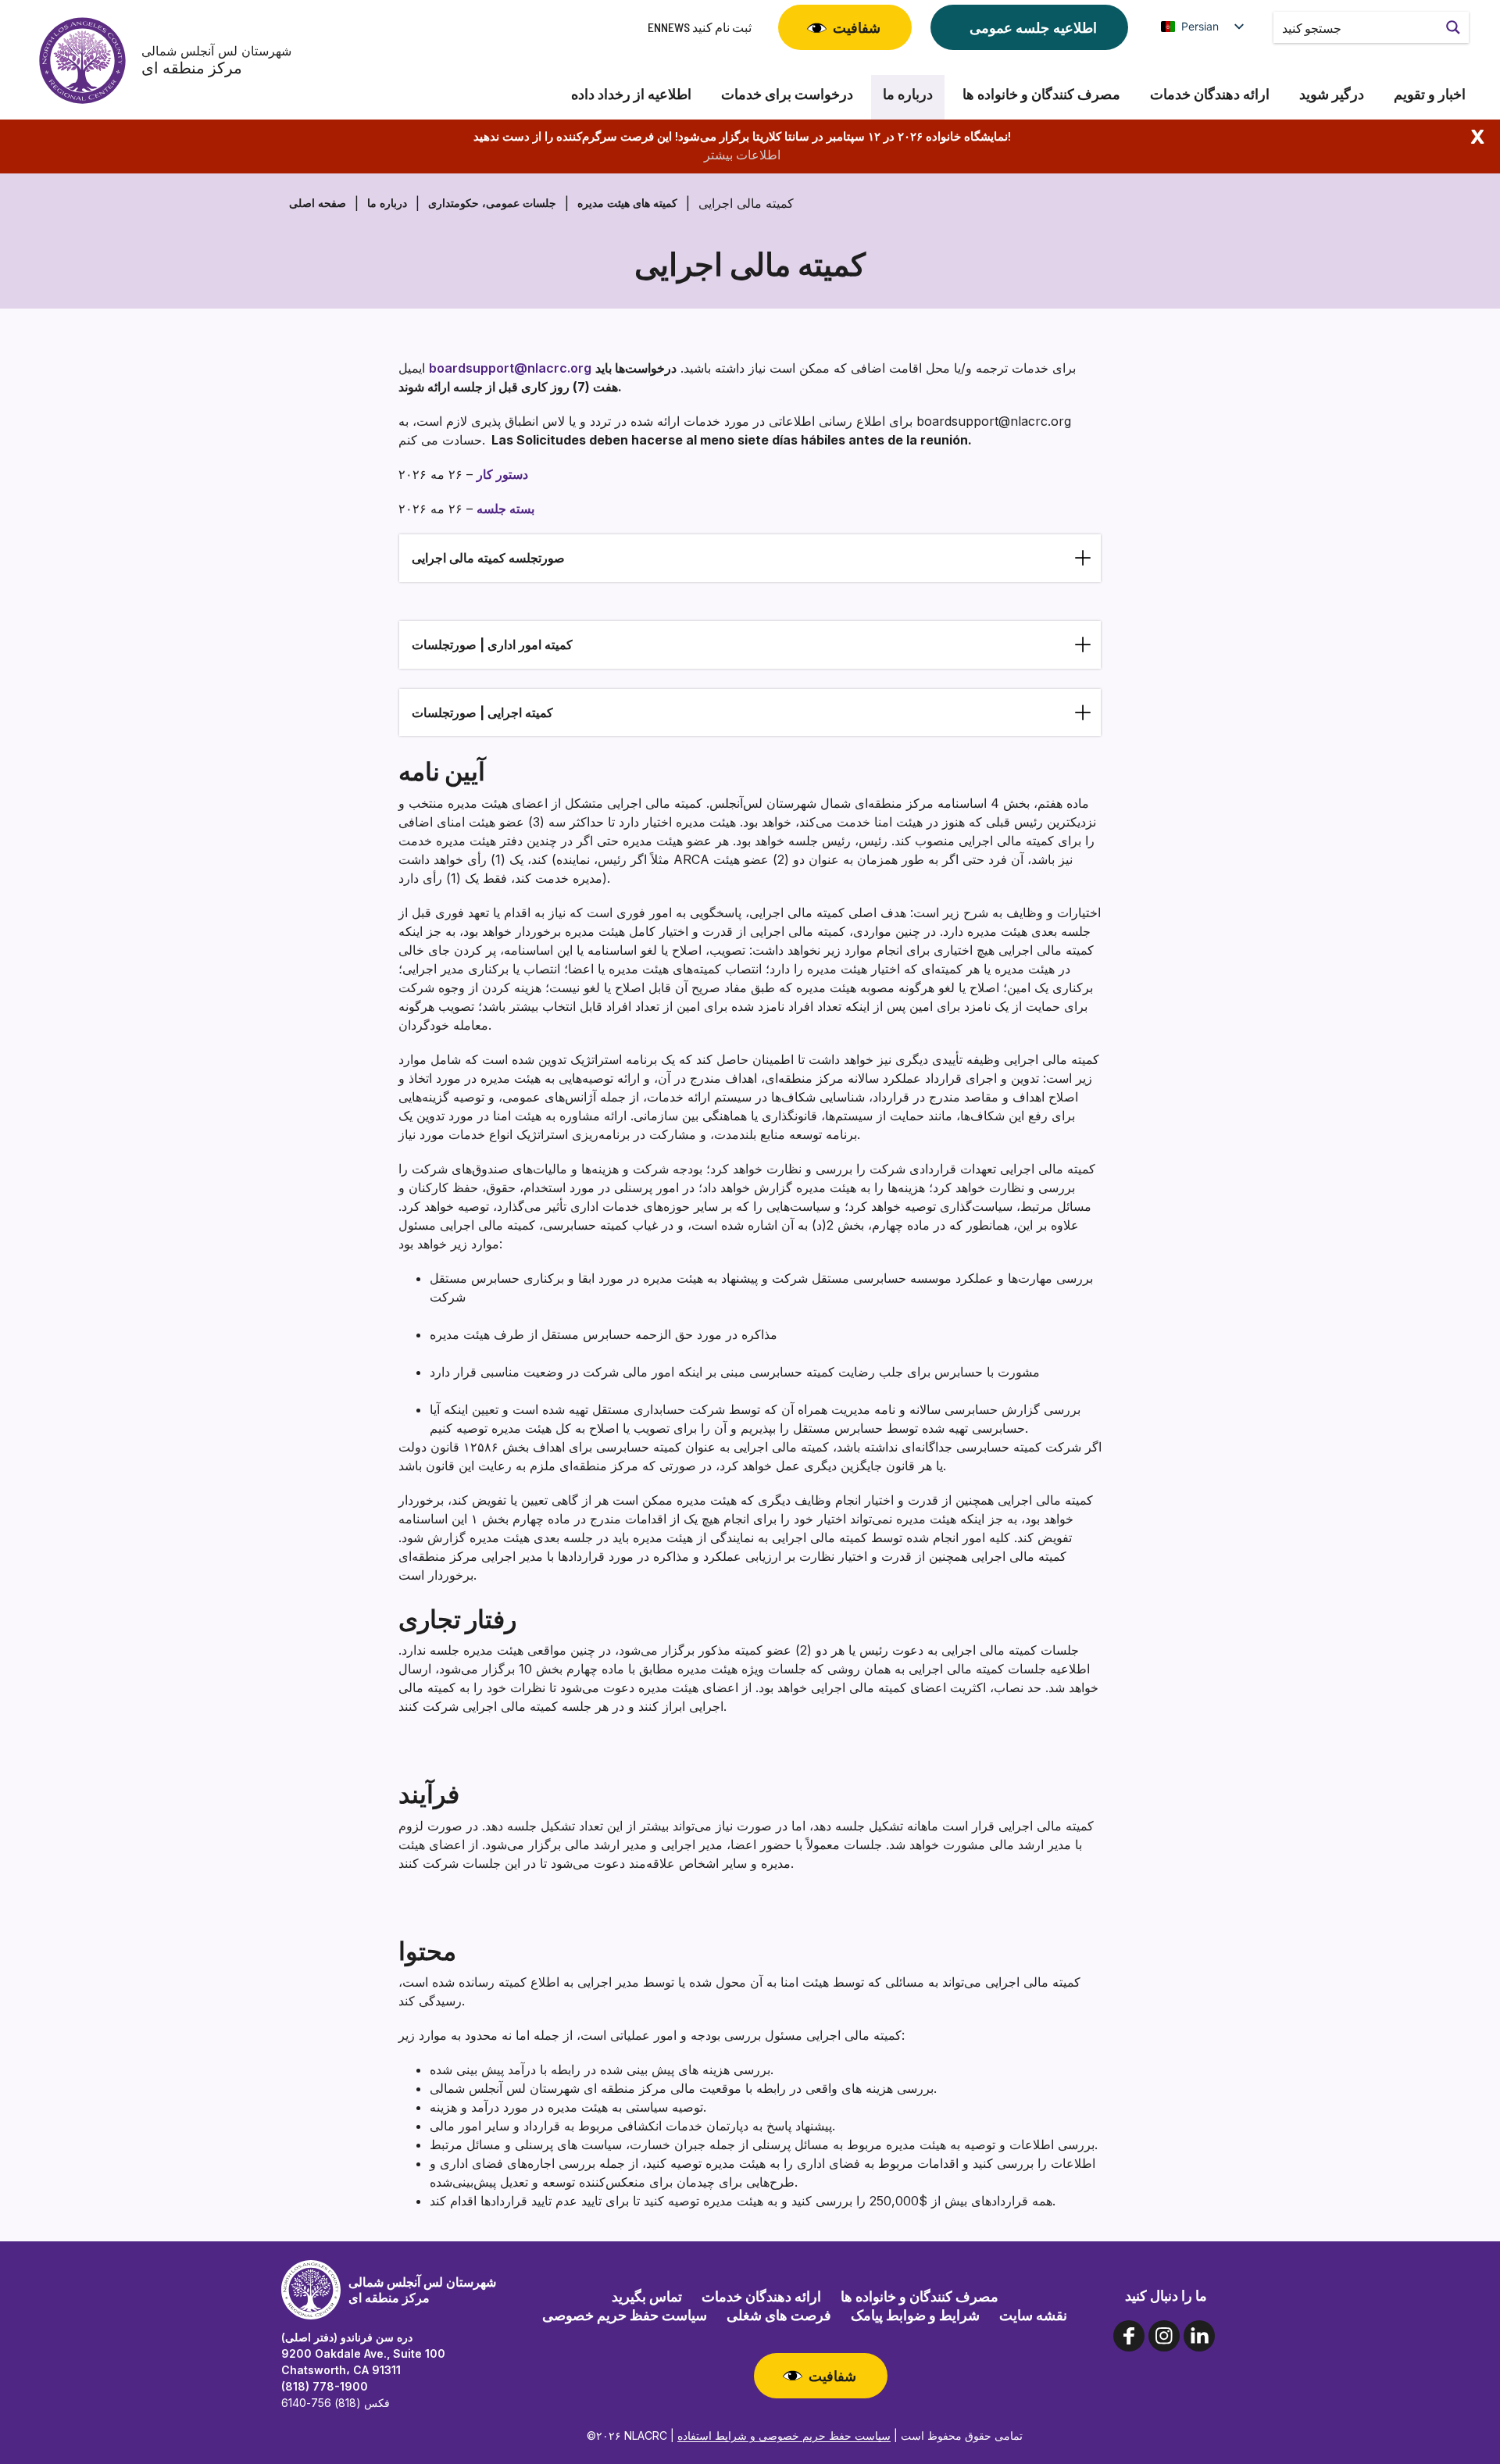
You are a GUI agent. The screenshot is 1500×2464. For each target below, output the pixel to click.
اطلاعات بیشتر (742, 155)
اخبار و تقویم (1430, 94)
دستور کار (502, 474)
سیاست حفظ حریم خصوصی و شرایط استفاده (784, 2435)
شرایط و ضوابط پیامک (915, 2315)
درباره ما (908, 94)
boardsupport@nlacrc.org (510, 368)
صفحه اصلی (318, 203)
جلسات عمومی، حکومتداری (492, 203)
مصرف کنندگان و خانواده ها (1041, 94)
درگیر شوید (1332, 94)
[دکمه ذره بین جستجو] (1453, 27)
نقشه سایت (1033, 2315)
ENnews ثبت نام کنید (700, 27)
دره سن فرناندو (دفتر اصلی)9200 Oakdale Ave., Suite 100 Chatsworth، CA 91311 (363, 2353)
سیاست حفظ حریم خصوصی (625, 2315)
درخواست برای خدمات (787, 94)
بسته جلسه (505, 509)
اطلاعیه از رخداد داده (631, 94)
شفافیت (857, 27)
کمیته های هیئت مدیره (627, 203)
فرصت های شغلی (779, 2315)
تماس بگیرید (647, 2296)
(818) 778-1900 (325, 2386)
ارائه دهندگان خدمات (1210, 94)
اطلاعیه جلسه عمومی (1033, 27)
